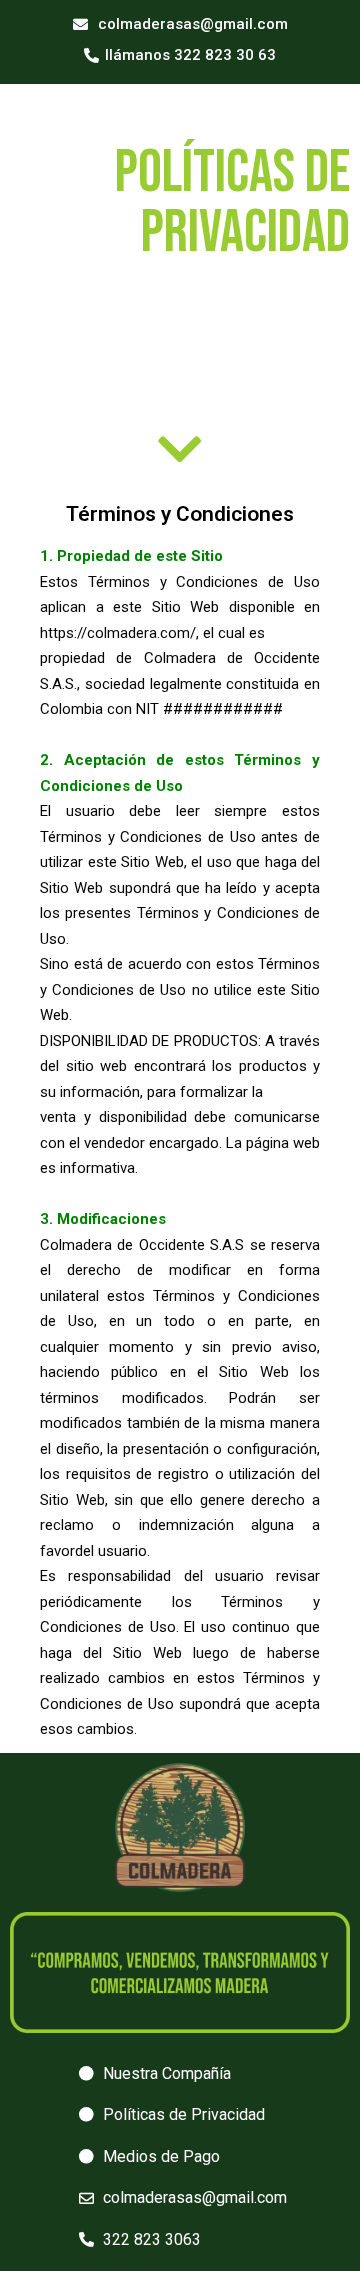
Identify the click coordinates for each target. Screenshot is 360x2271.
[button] (180, 25)
